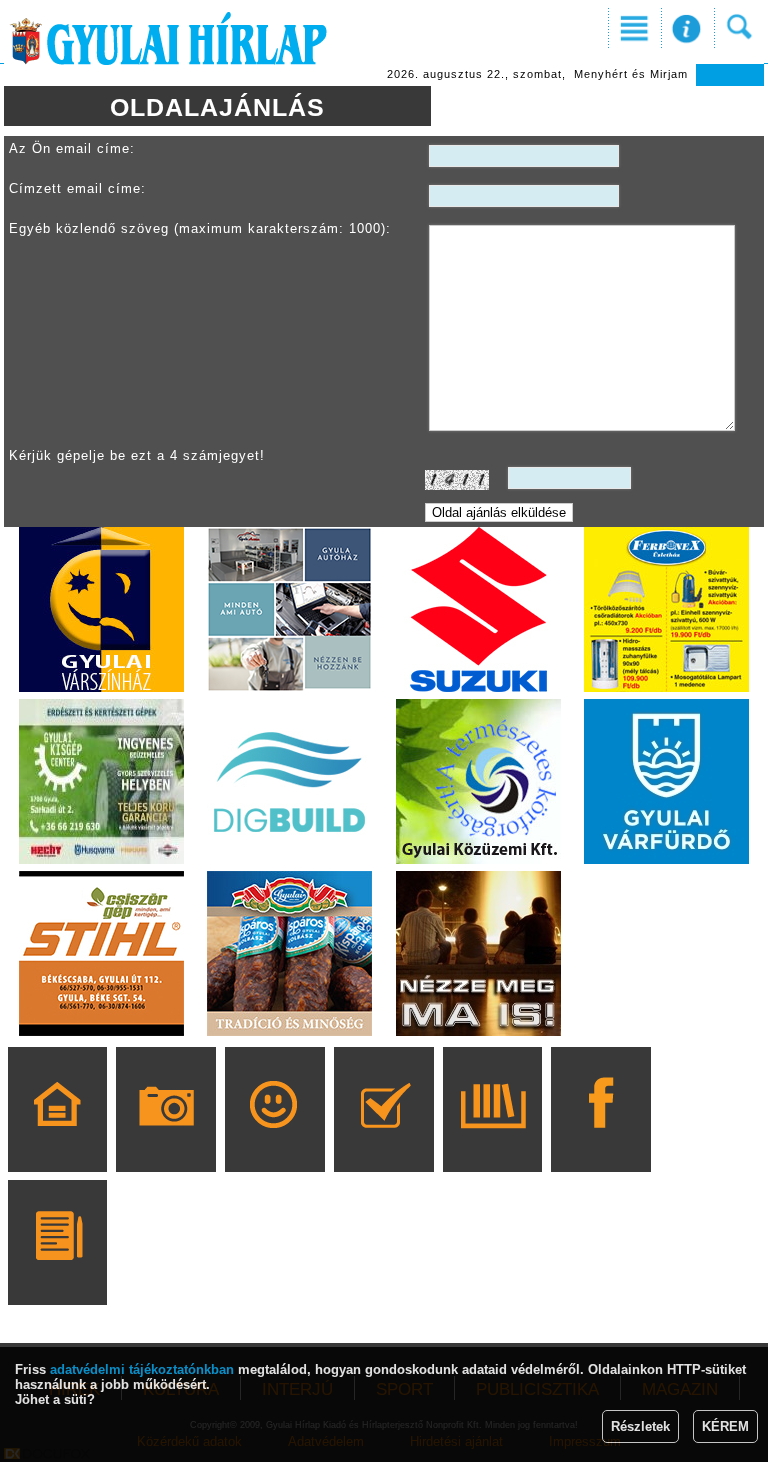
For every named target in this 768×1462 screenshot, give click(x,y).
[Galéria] (166, 1138)
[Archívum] (492, 1138)
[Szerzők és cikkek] (57, 1271)
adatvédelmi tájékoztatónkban (142, 1369)
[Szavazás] (383, 1138)
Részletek (640, 1426)
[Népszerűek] (274, 1138)
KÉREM (725, 1426)
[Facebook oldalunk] (601, 1138)
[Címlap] (57, 1138)
